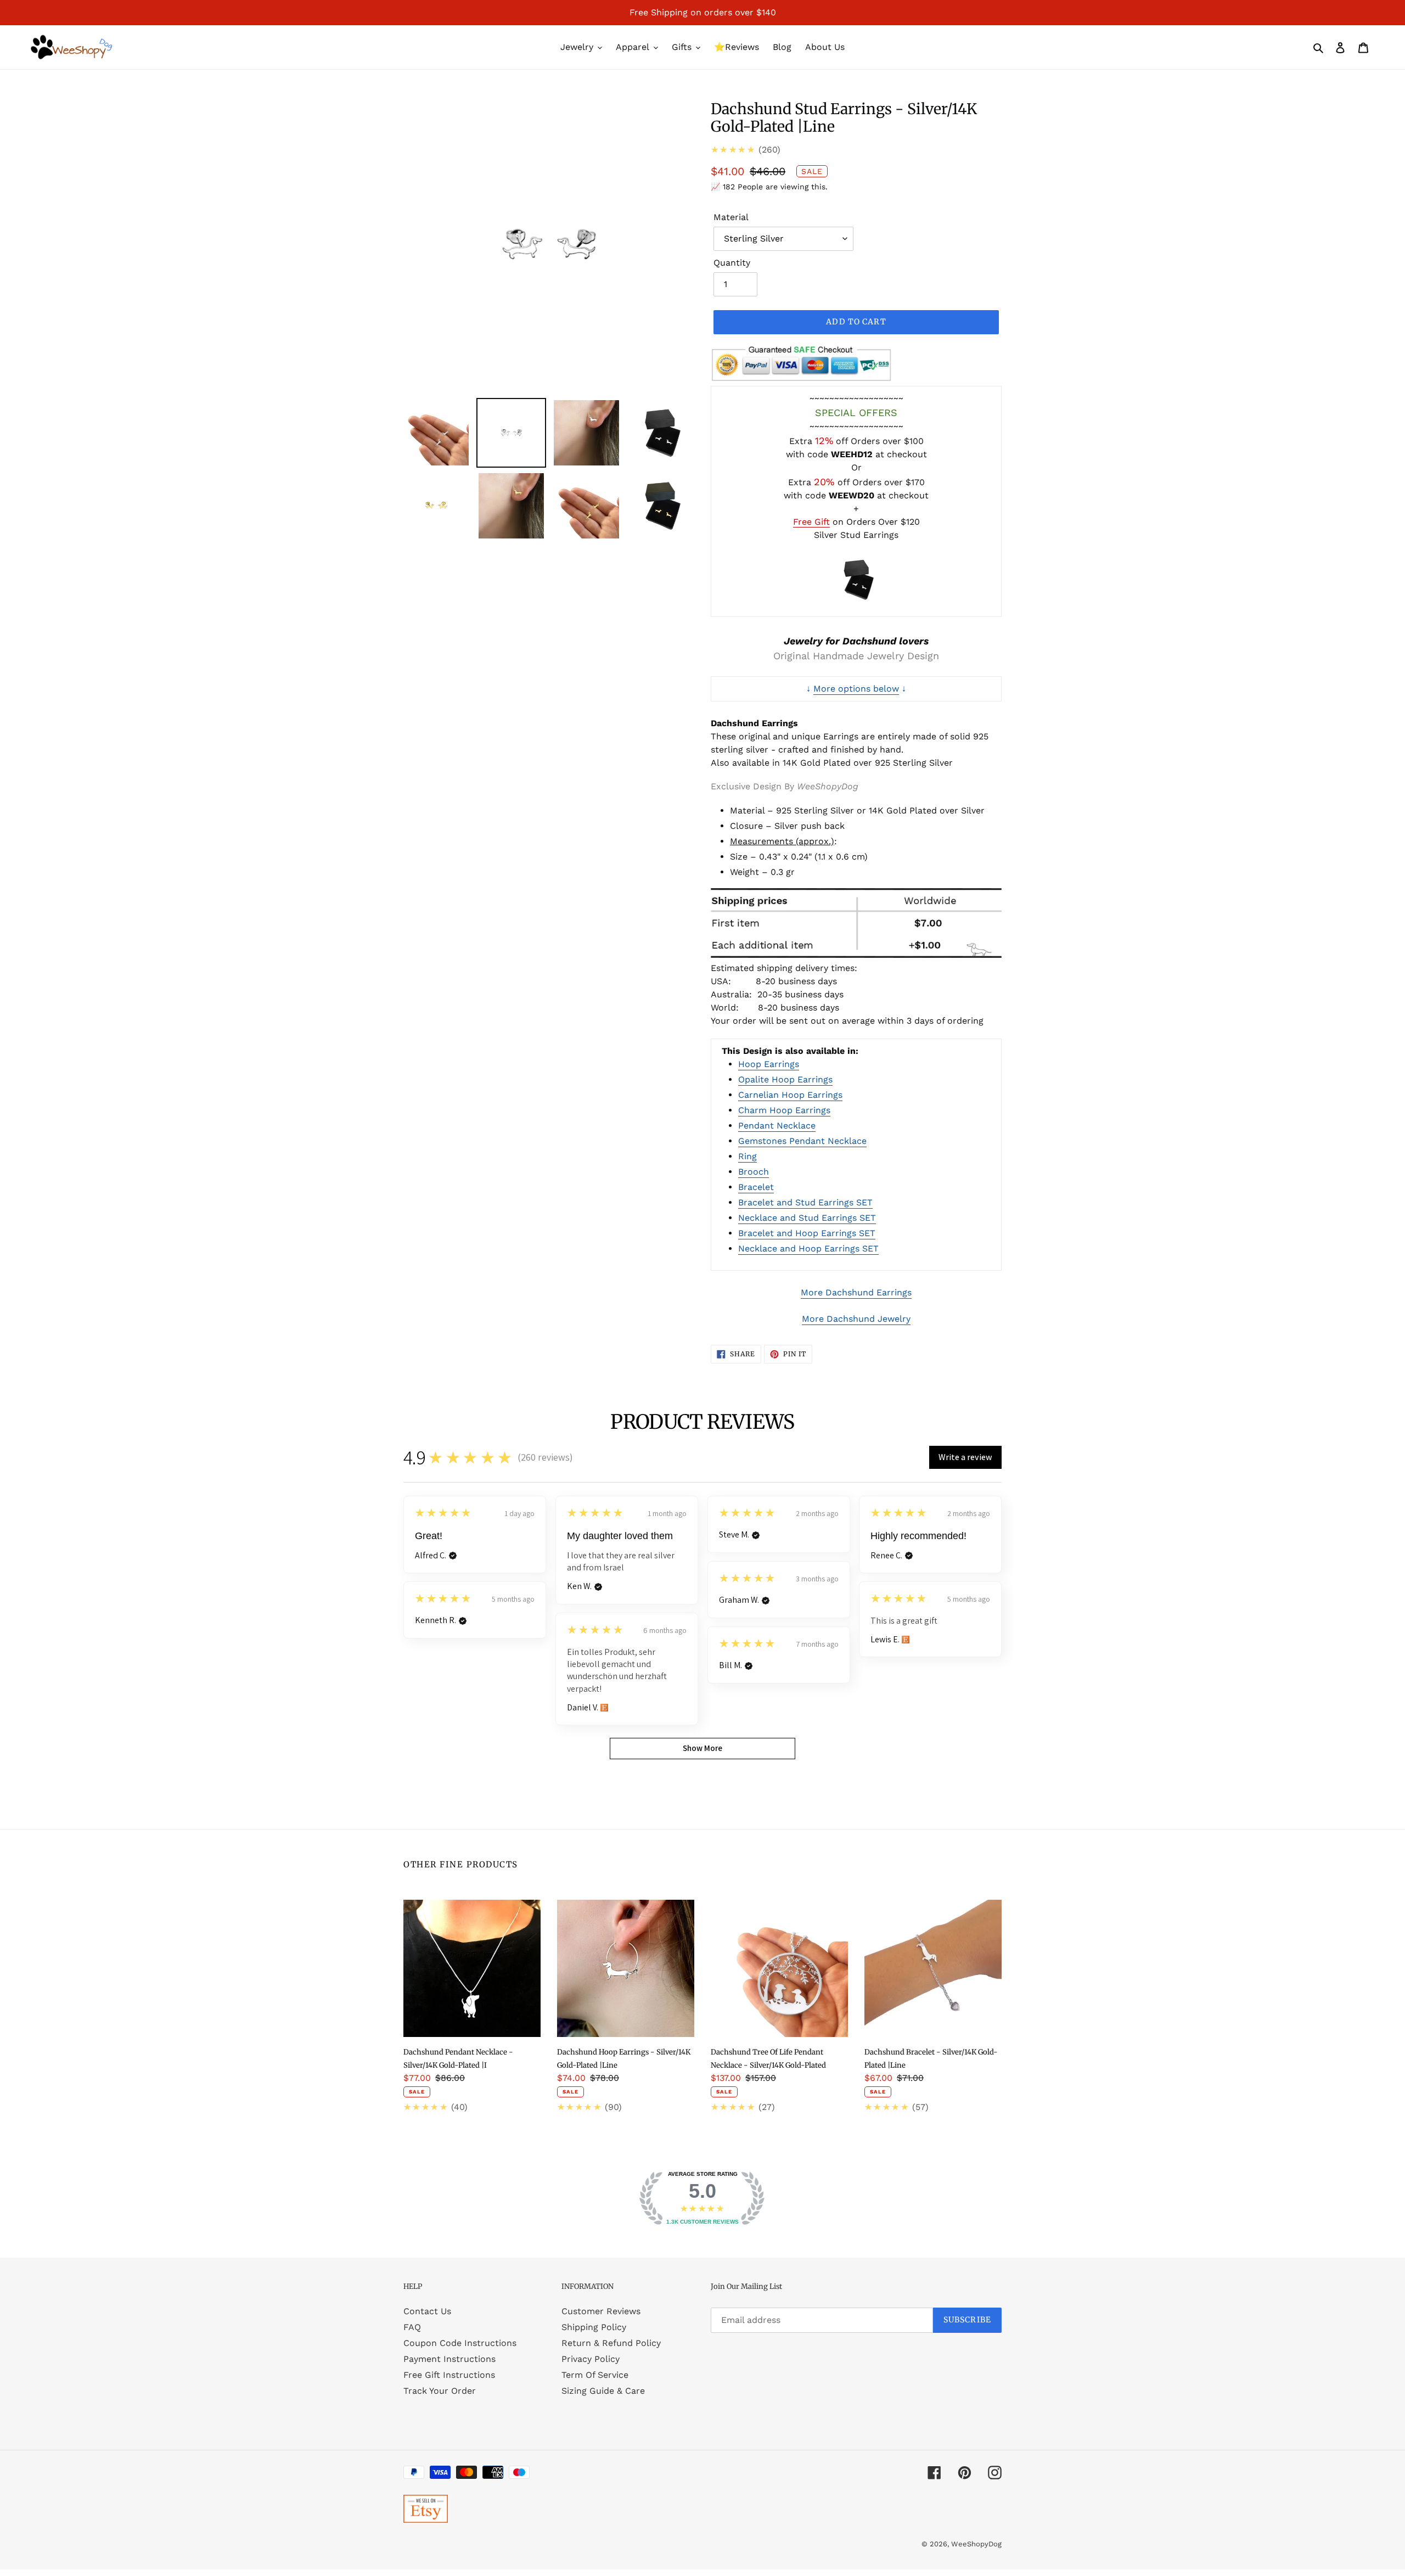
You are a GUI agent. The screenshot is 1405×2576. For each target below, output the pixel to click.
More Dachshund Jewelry (856, 1319)
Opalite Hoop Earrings (785, 1079)
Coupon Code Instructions (460, 2343)
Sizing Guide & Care (603, 2391)
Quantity (732, 263)
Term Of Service (595, 2375)
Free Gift (811, 522)
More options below (856, 689)
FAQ (412, 2327)
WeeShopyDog (976, 2544)
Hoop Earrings (769, 1064)
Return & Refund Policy (611, 2343)
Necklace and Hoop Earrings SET (808, 1248)
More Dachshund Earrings (856, 1292)
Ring (748, 1156)
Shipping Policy (594, 2327)
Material (731, 217)
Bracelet (756, 1187)
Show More (702, 1748)
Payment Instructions (449, 2359)
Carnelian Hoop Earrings (790, 1095)
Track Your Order (440, 2391)
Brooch (754, 1172)
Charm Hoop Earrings (784, 1110)
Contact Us (427, 2311)
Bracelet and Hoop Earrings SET (807, 1233)
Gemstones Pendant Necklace (802, 1141)
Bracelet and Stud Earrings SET (805, 1202)
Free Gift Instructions (449, 2375)
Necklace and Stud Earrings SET (807, 1218)
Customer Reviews (601, 2311)
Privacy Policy (591, 2359)
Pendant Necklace (777, 1126)
